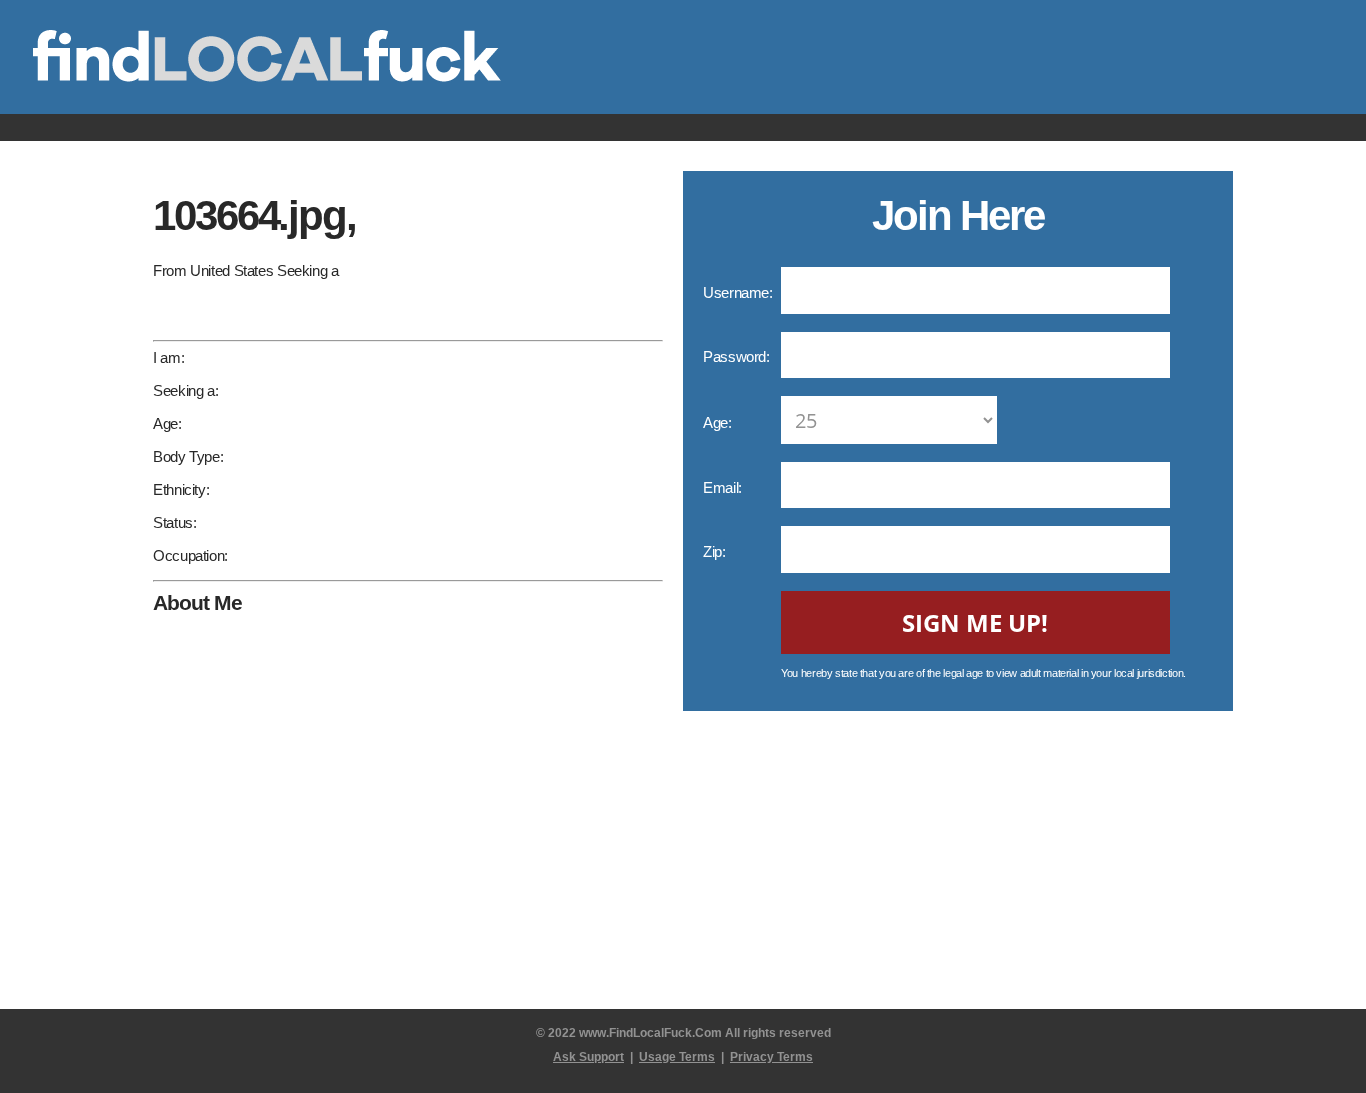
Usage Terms (677, 1057)
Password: (738, 356)
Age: (719, 422)
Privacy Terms (771, 1057)
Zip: (716, 551)
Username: (739, 292)
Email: (724, 487)
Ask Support (588, 1057)
